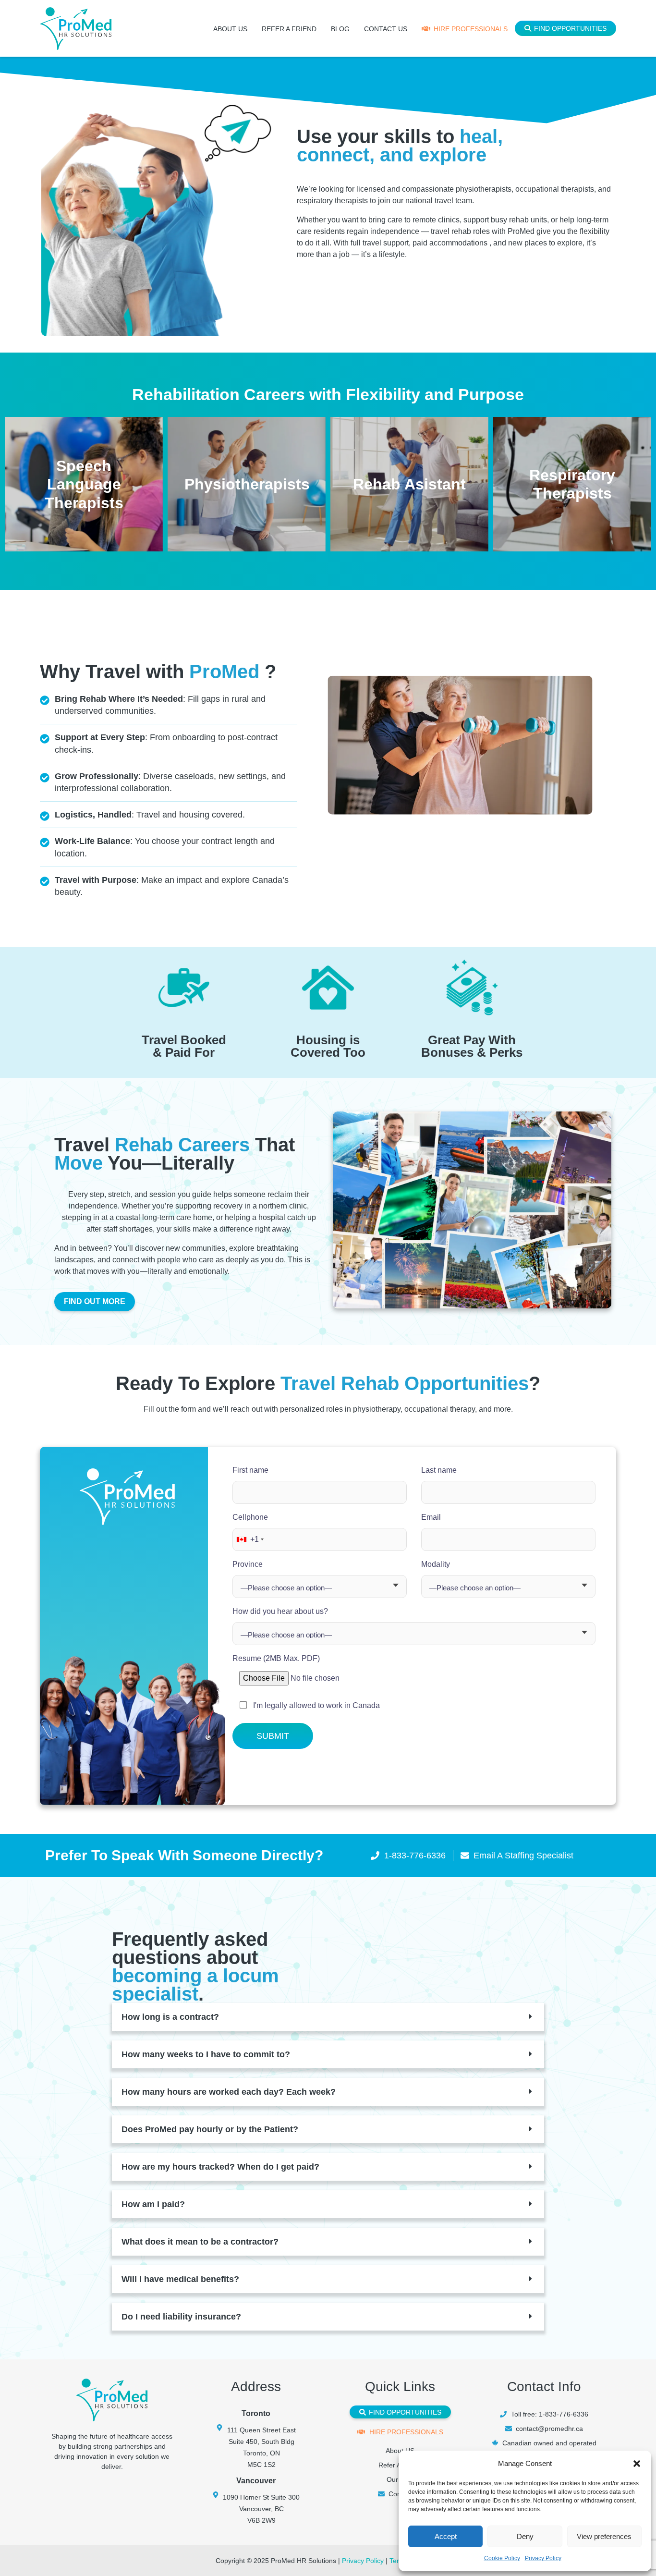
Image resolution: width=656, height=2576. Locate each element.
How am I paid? (153, 2204)
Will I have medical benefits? (180, 2279)
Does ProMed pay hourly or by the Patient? (210, 2129)
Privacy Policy (543, 2558)
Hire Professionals (471, 29)
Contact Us (386, 29)
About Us (230, 29)
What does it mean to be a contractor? (200, 2242)
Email (431, 1517)
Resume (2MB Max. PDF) (276, 1658)
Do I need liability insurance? (181, 2317)
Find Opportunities (570, 28)
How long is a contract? (170, 2017)
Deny (525, 2536)
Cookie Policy (502, 2558)
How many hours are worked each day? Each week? (229, 2092)
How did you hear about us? (280, 1611)
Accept (446, 2536)
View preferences (604, 2536)
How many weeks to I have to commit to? (206, 2054)
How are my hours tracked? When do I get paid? (220, 2167)
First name (250, 1470)
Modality (436, 1564)
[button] (637, 2464)
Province (248, 1564)
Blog (340, 29)
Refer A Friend (289, 29)
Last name (439, 1470)
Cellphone (250, 1528)
